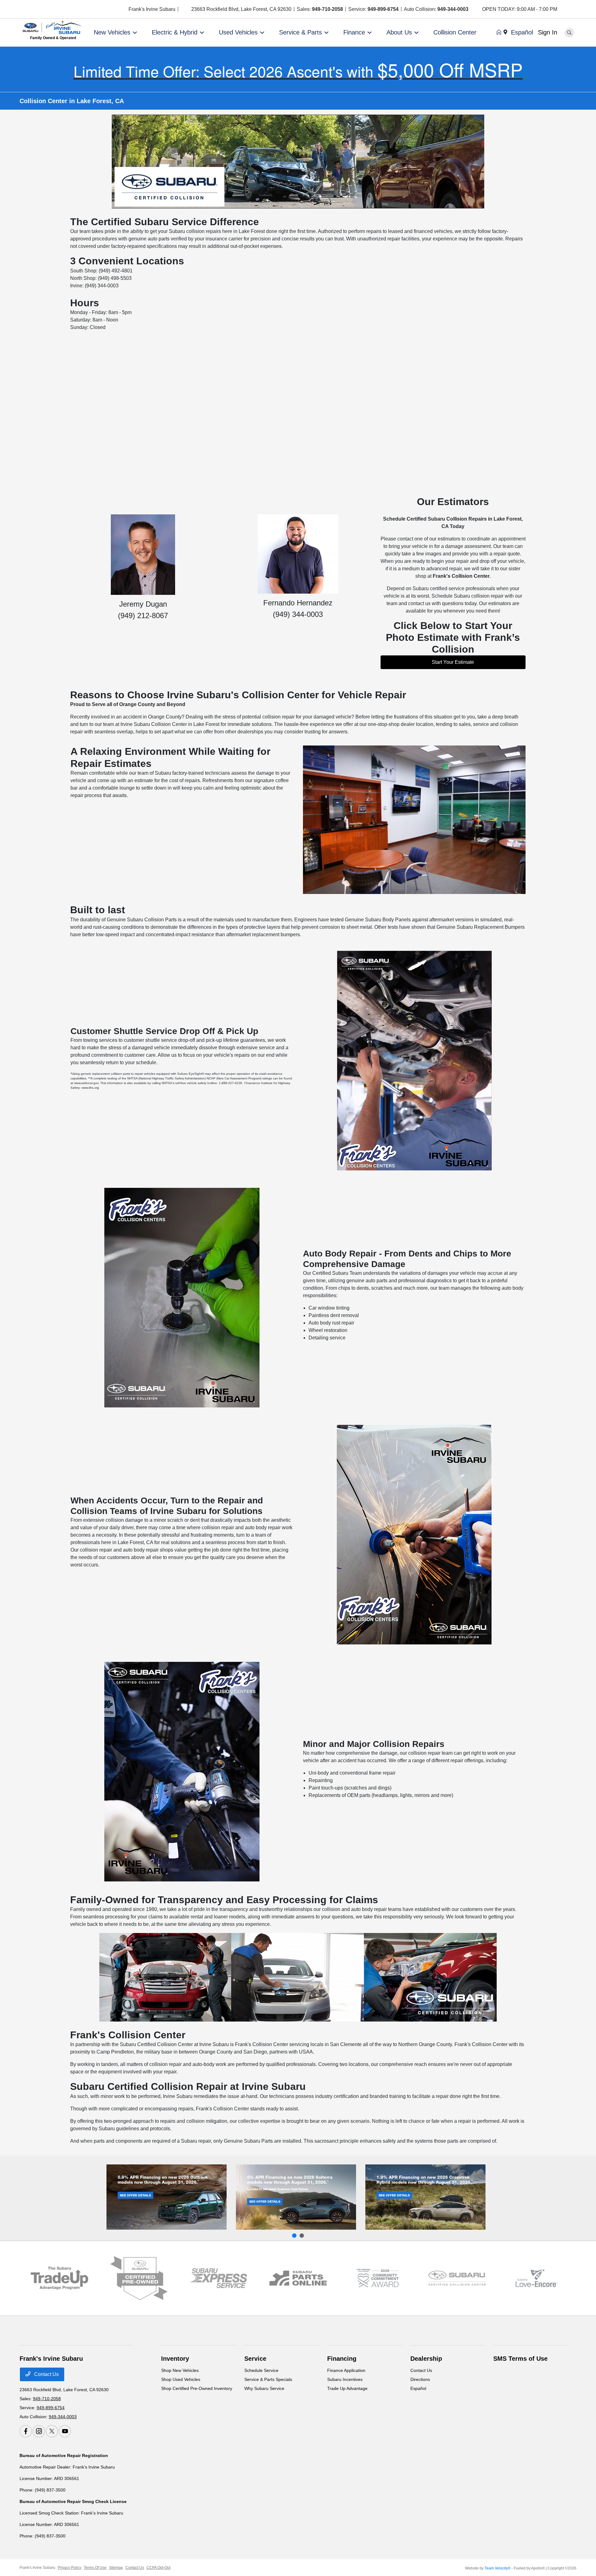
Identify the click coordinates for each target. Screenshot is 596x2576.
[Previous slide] (294, 2236)
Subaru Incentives (345, 2379)
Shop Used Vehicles (181, 2379)
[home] (500, 33)
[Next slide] (302, 2236)
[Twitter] (578, 9)
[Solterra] (296, 2197)
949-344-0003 (453, 9)
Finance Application (346, 2370)
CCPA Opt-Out (158, 2568)
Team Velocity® (498, 2568)
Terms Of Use (95, 2568)
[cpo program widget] (139, 2278)
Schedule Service (261, 2370)
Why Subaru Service (264, 2388)
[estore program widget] (298, 2278)
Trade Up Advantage (347, 2388)
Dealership (426, 2359)
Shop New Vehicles (180, 2370)
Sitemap (116, 2568)
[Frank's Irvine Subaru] (53, 27)
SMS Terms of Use (520, 2359)
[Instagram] (570, 9)
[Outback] (167, 2197)
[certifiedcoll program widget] (457, 2278)
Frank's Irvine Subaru (37, 2568)
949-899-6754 (383, 9)
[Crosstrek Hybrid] (425, 2197)
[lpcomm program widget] (378, 2278)
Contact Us (46, 2374)
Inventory (175, 2359)
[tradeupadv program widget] (59, 2278)
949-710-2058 (327, 9)
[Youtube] (585, 9)
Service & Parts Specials (268, 2379)
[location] (187, 9)
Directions (420, 2379)
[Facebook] (564, 9)
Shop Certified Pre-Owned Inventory (197, 2388)
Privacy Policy (70, 2568)
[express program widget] (218, 2278)
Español (418, 2388)
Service (255, 2359)
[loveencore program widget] (537, 2278)
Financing (342, 2359)
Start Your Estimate (453, 662)
